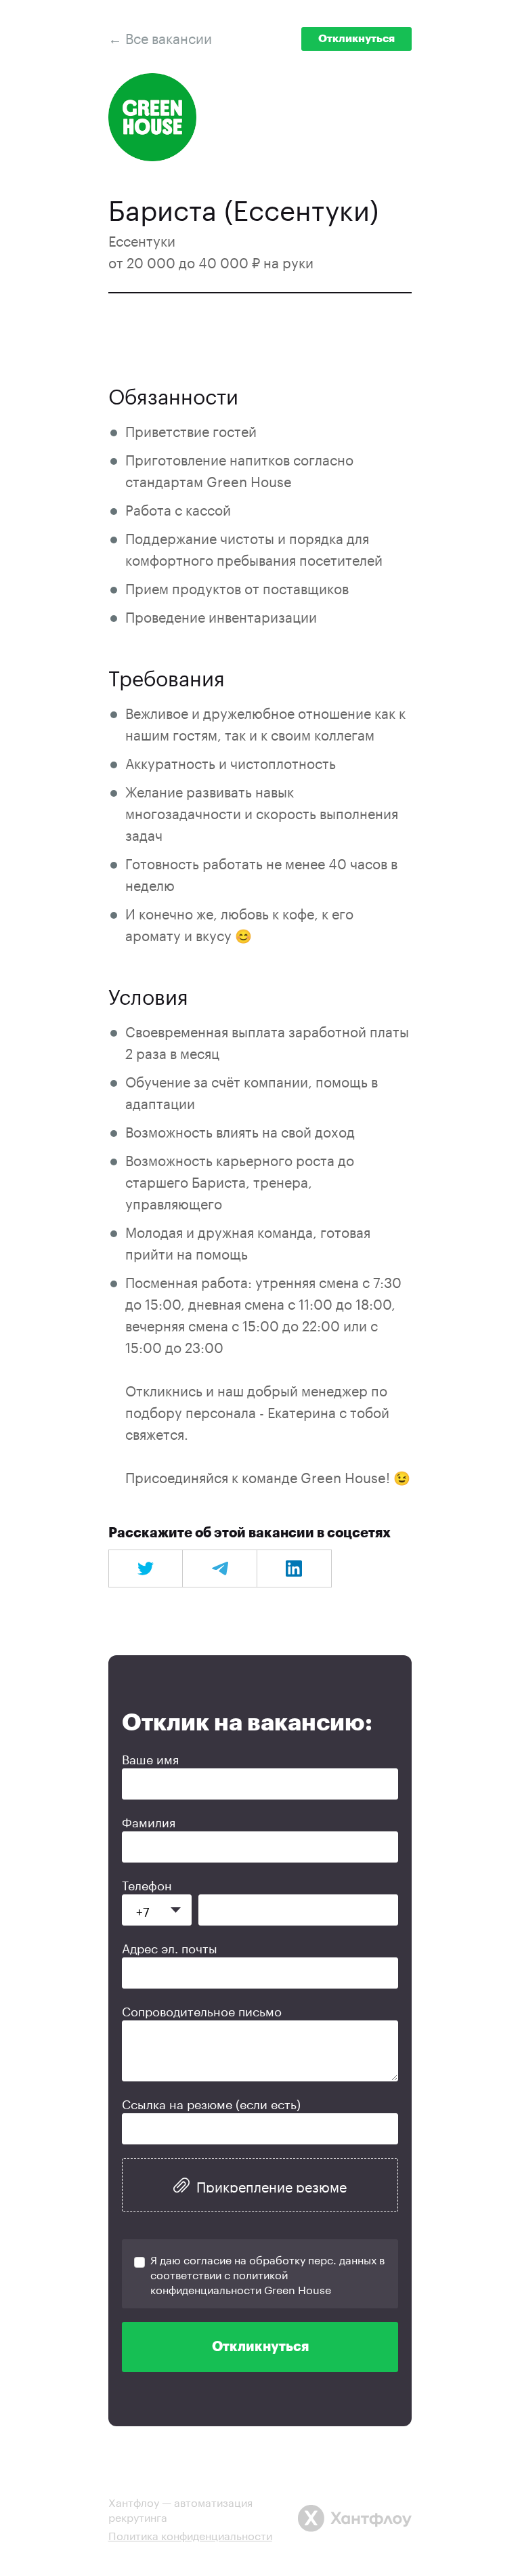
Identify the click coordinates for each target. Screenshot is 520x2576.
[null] (146, 1569)
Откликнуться (356, 39)
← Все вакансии (160, 37)
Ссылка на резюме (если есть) (211, 2102)
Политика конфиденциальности (190, 2534)
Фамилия (149, 1821)
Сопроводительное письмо (202, 2010)
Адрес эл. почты (170, 1947)
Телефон (147, 1884)
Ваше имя (150, 1758)
